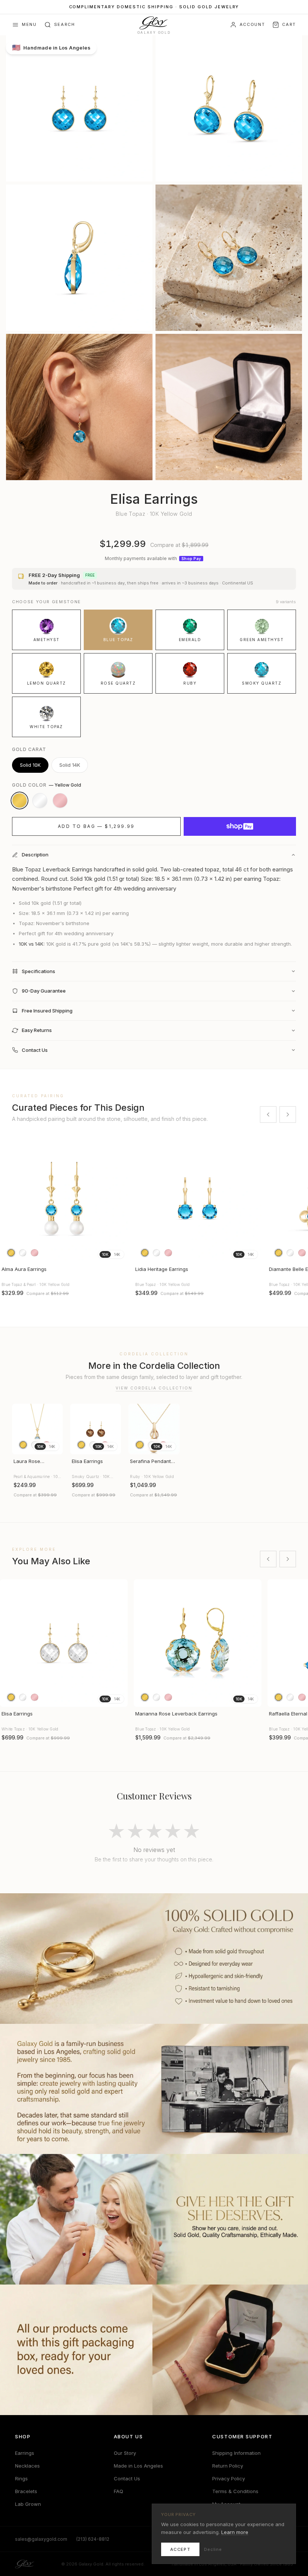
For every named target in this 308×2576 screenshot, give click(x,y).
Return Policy (228, 2466)
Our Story (125, 2453)
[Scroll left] (268, 1115)
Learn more (235, 2532)
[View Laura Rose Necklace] (37, 1429)
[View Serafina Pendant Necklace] (154, 1429)
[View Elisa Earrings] (96, 1429)
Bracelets (26, 2491)
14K (117, 1254)
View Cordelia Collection (154, 1388)
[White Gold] (40, 801)
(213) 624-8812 (93, 2539)
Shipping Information (236, 2453)
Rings (21, 2478)
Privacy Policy (229, 2478)
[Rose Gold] (60, 801)
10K (105, 1254)
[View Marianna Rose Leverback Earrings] (198, 1643)
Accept (180, 2549)
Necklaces (27, 2466)
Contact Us (127, 2478)
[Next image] (119, 1199)
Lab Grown (28, 2504)
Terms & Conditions (235, 2491)
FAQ (119, 2491)
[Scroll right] (288, 1115)
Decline (213, 2549)
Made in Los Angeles (138, 2466)
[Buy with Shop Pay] (240, 826)
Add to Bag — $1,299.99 (96, 826)
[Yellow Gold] (20, 801)
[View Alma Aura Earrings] (64, 1199)
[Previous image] (9, 1199)
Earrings (25, 2453)
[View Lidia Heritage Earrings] (198, 1199)
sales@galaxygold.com (41, 2539)
